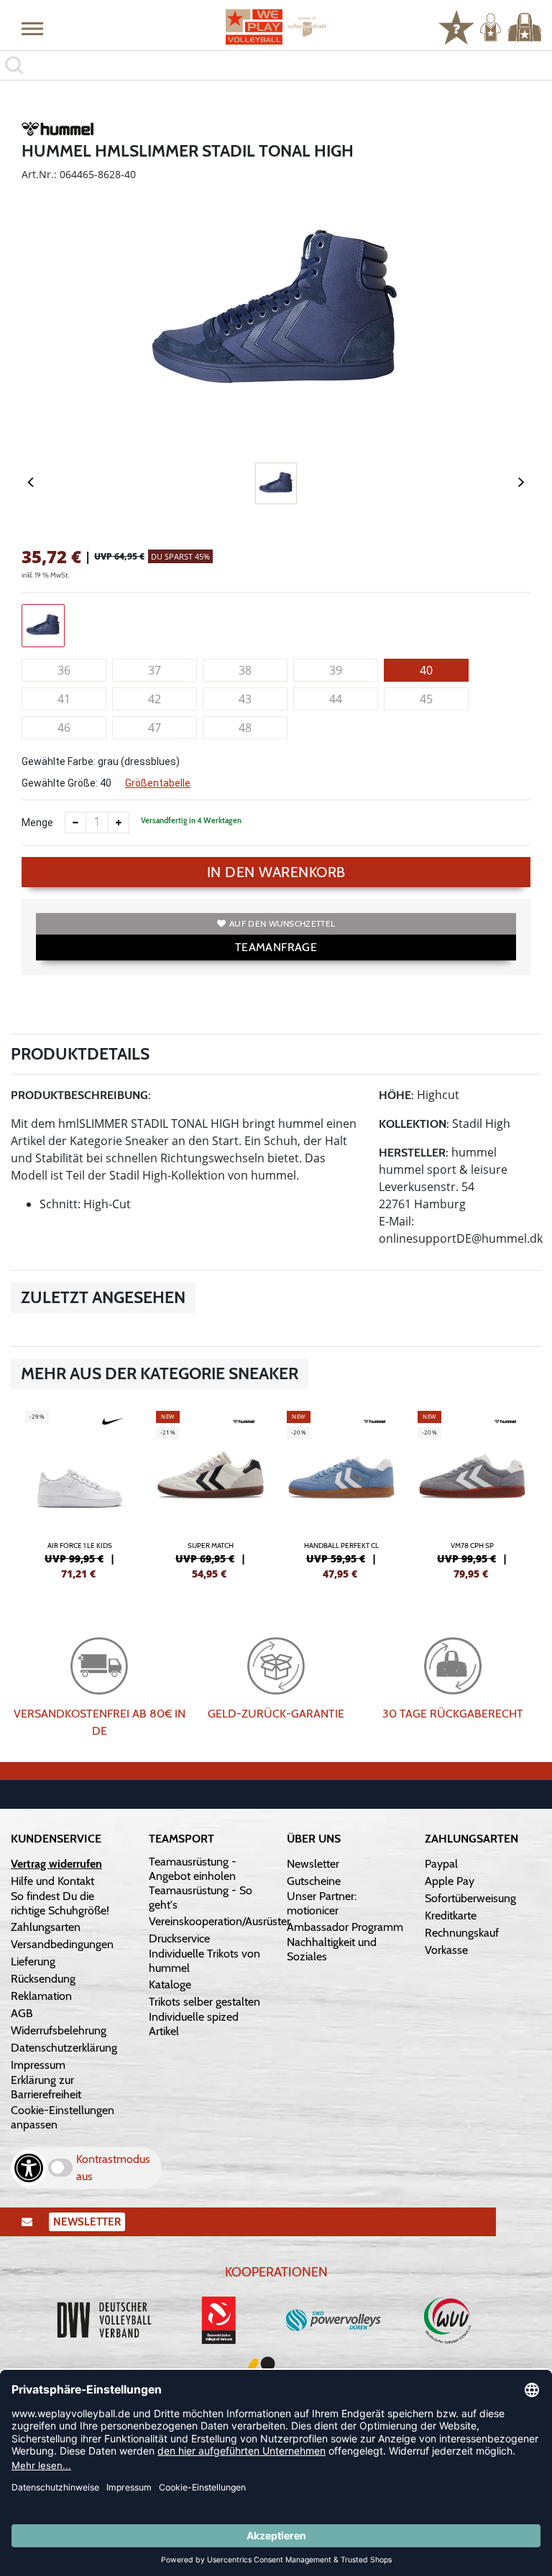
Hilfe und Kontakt (52, 1881)
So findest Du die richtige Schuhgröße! (60, 1903)
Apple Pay (450, 1881)
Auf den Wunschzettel (282, 923)
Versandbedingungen (62, 1944)
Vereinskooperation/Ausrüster (220, 1921)
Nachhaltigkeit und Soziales (332, 1949)
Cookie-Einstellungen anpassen (63, 2117)
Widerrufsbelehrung (59, 2030)
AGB (22, 2013)
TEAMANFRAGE (276, 947)
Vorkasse (446, 1950)
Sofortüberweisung (470, 1898)
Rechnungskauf (462, 1933)
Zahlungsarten (46, 1927)
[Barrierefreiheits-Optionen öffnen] (29, 2168)
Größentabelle (158, 783)
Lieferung (33, 1961)
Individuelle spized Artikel (194, 2024)
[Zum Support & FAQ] (456, 26)
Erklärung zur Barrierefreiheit (46, 2087)
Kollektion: (414, 1124)
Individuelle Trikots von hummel (204, 1961)
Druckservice (179, 1938)
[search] (276, 65)
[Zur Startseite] (276, 27)
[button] (32, 28)
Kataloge (170, 1984)
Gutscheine (314, 1881)
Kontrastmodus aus (113, 2168)
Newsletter (313, 1864)
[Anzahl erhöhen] (119, 823)
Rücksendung (43, 1979)
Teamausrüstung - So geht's (201, 1898)
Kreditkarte (451, 1915)
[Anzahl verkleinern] (75, 823)
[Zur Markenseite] (57, 131)
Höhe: (396, 1095)
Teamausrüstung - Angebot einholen (193, 1869)
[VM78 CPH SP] (472, 1493)
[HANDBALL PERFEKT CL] (341, 1493)
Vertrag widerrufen (56, 1864)
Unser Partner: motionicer (322, 1903)
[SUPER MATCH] (211, 1493)
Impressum (38, 2065)
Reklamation (41, 1996)
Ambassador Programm (345, 1927)
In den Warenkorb (276, 872)
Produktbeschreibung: (81, 1095)
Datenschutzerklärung (64, 2048)
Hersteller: (414, 1153)
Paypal (441, 1864)
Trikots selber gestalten (204, 2002)
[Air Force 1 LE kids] (80, 1493)
